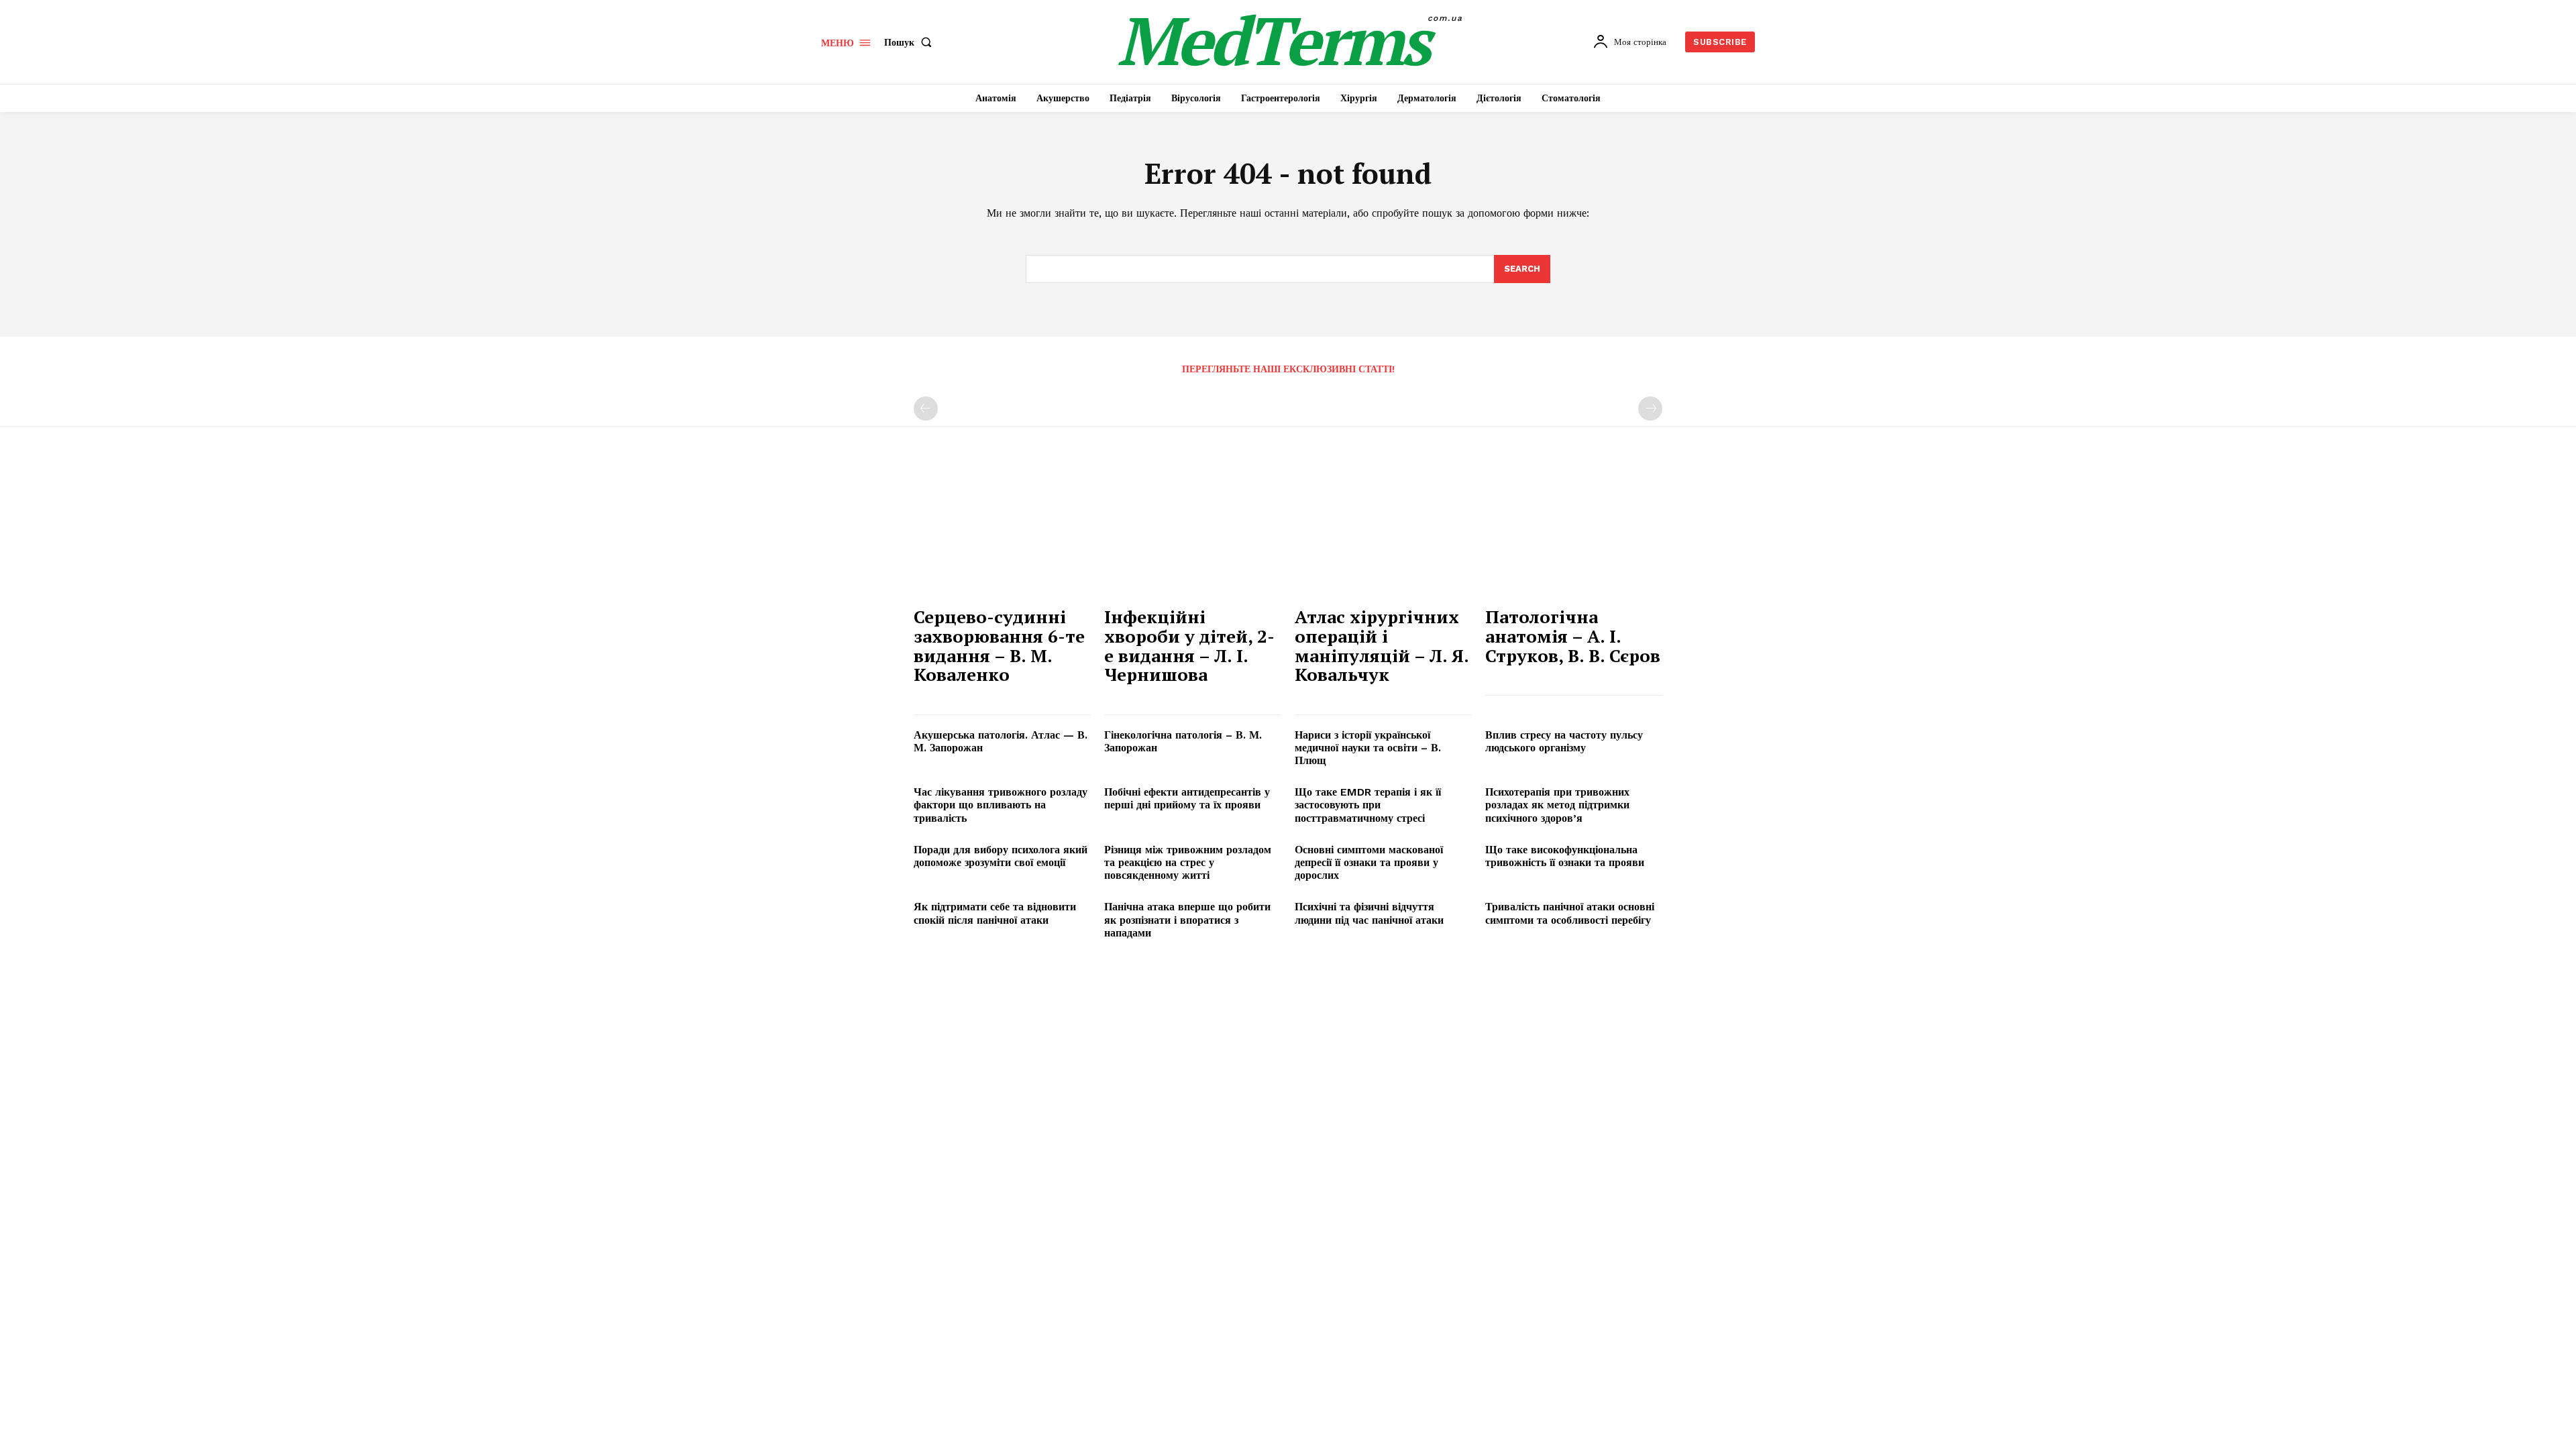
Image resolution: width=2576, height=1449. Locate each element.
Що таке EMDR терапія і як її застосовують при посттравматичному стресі (1368, 805)
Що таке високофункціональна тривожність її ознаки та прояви (1565, 856)
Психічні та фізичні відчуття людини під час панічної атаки (1369, 913)
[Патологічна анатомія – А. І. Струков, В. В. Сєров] (1574, 532)
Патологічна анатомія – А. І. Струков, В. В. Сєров (1573, 636)
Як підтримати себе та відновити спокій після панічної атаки (995, 913)
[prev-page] (926, 409)
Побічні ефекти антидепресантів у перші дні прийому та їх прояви (1187, 798)
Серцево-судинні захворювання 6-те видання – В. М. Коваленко (999, 645)
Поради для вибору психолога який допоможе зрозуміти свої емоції (1001, 856)
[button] (911, 42)
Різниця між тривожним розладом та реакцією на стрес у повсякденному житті (1188, 862)
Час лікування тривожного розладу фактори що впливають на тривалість (1001, 805)
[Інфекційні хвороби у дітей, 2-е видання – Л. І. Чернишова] (1193, 532)
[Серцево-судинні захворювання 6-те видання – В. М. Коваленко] (1002, 532)
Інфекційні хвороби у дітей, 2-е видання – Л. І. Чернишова (1189, 645)
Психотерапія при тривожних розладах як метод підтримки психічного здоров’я (1557, 805)
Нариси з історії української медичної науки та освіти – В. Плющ (1368, 748)
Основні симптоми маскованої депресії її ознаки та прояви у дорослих (1369, 862)
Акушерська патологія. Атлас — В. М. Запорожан (1001, 741)
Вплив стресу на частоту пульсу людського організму (1564, 741)
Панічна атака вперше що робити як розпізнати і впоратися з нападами (1187, 919)
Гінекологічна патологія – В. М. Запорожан (1183, 741)
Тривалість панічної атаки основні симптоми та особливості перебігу (1570, 913)
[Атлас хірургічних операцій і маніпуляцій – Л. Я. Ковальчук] (1383, 532)
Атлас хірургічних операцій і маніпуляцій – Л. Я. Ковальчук (1382, 645)
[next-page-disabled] (1650, 409)
